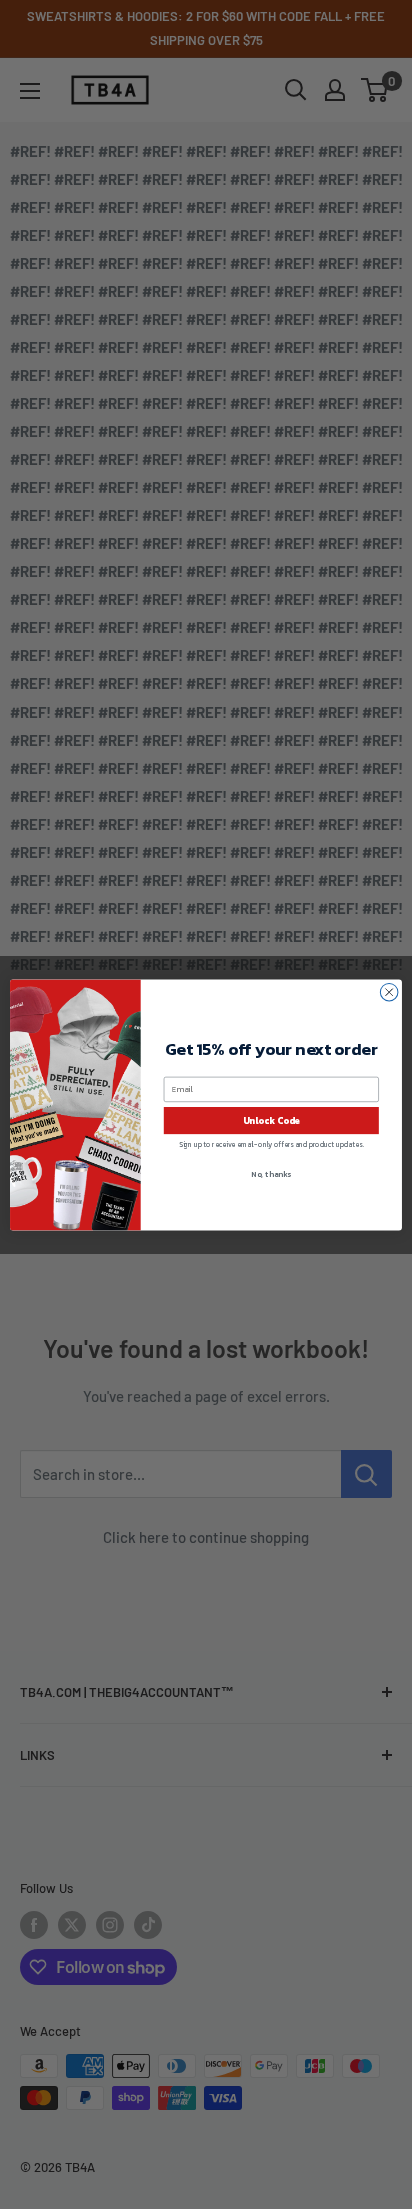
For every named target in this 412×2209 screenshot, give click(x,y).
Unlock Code (271, 1120)
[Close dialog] (389, 992)
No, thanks (271, 1174)
